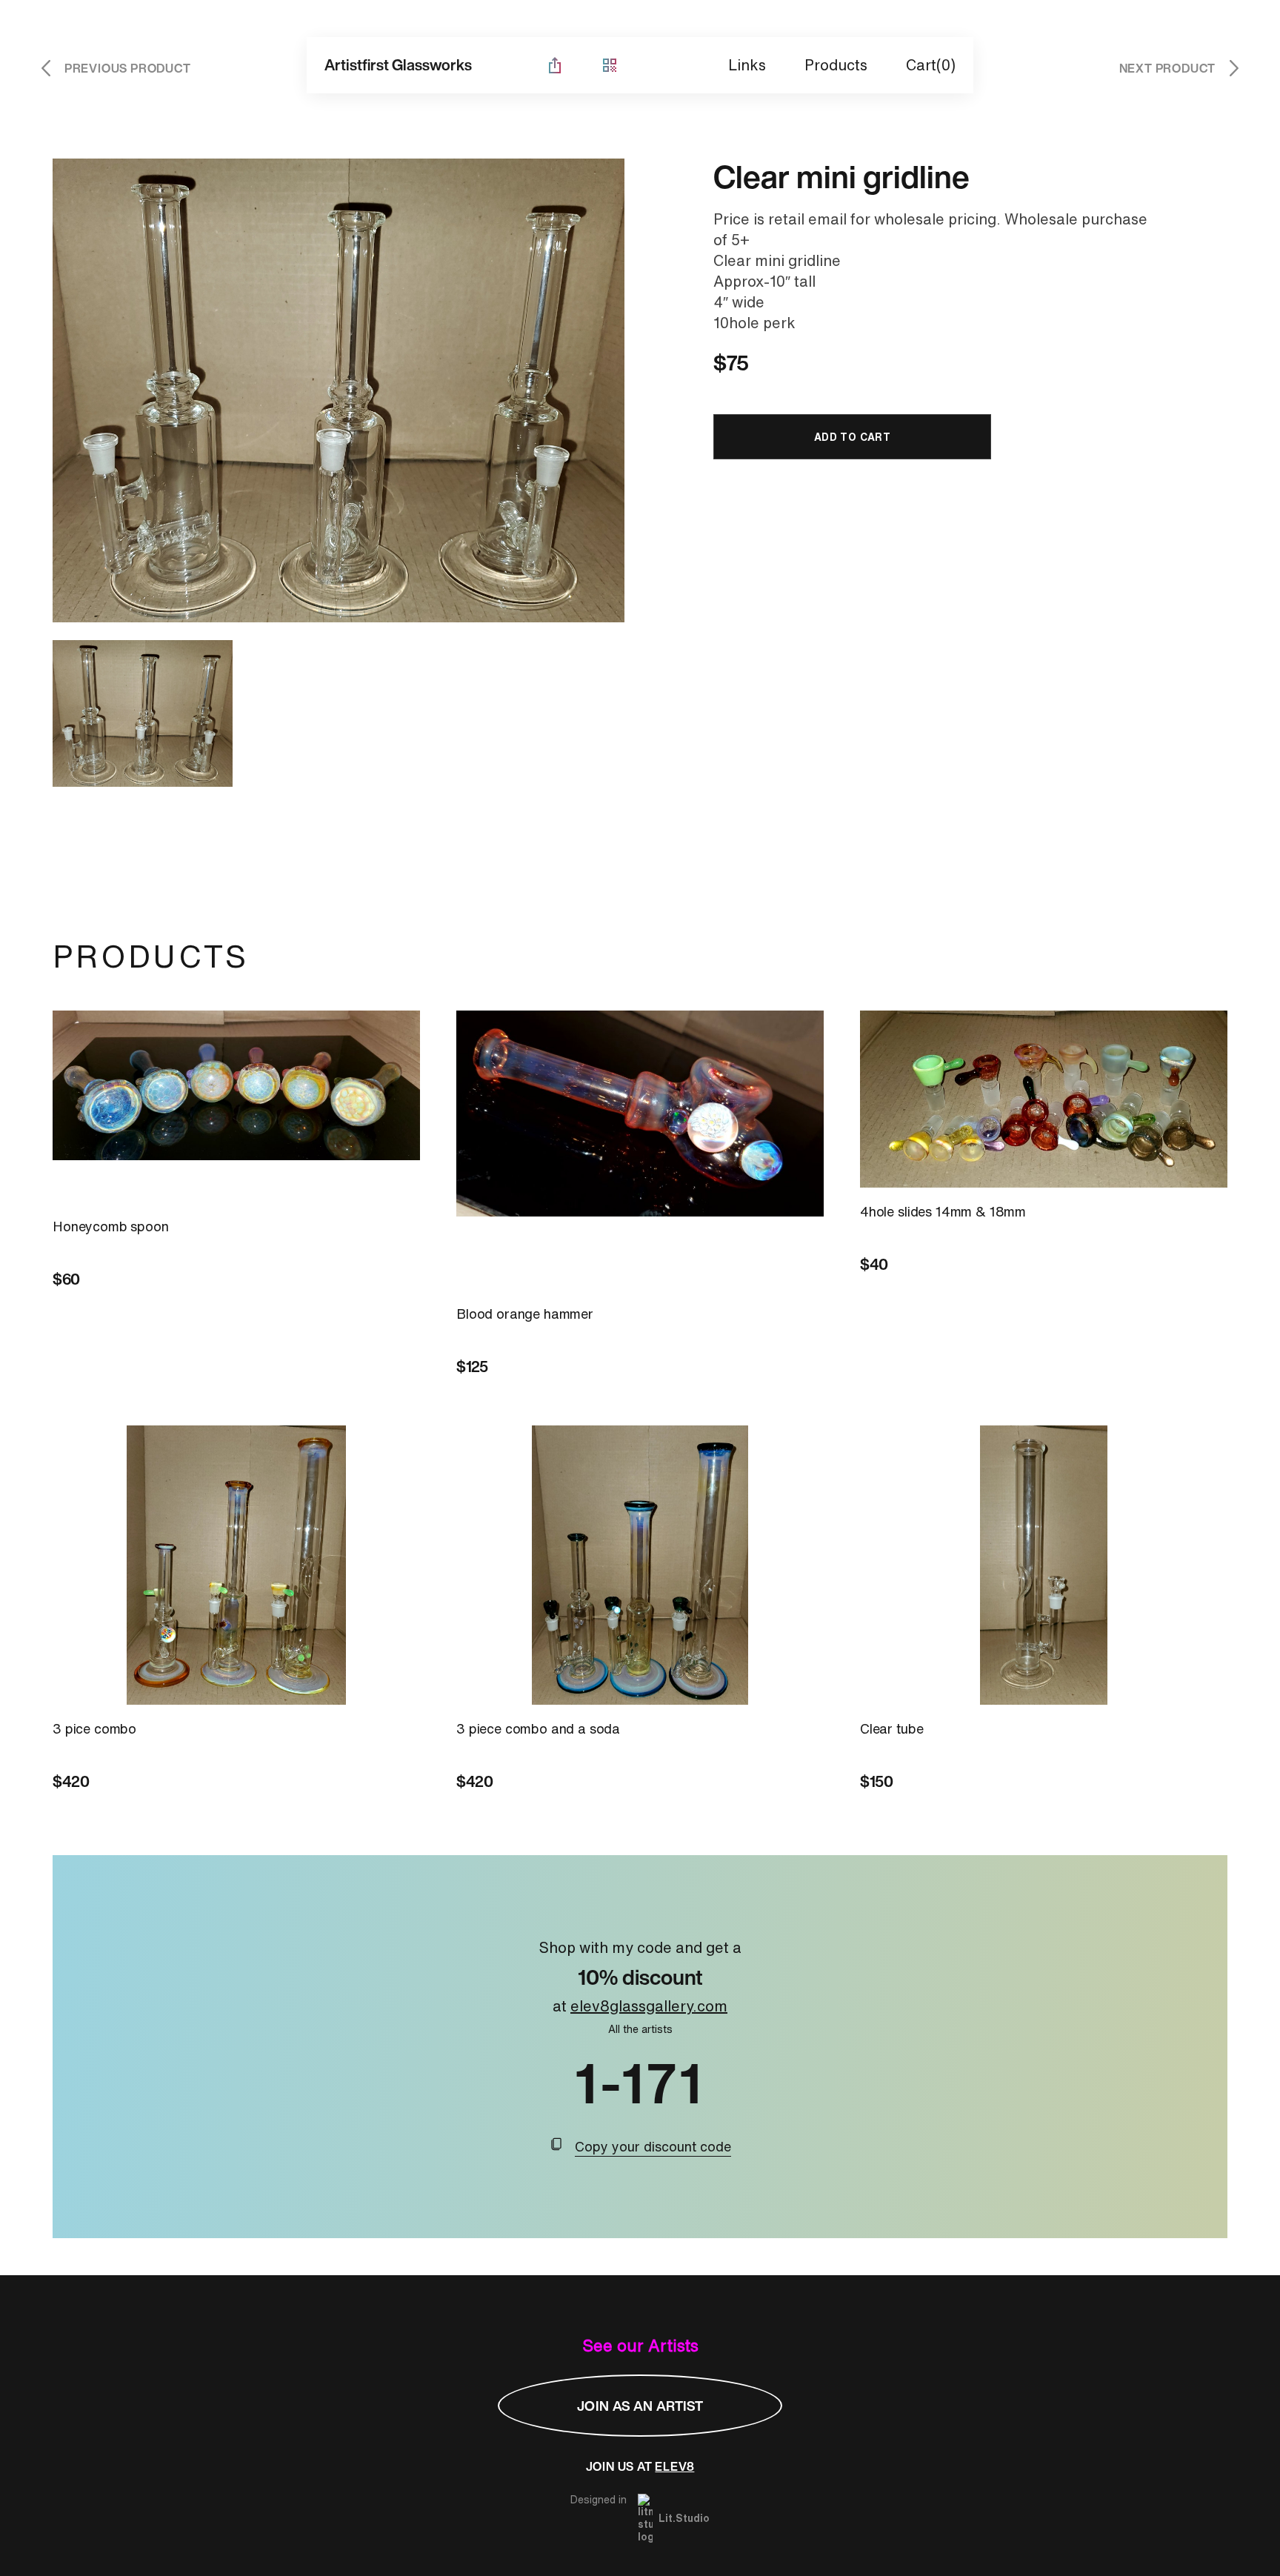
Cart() (931, 65)
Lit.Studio (684, 2518)
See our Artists (640, 2346)
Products (836, 65)
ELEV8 (674, 2466)
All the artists (640, 2029)
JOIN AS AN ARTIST (640, 2406)
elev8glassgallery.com (649, 2006)
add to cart (853, 437)
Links (747, 65)
